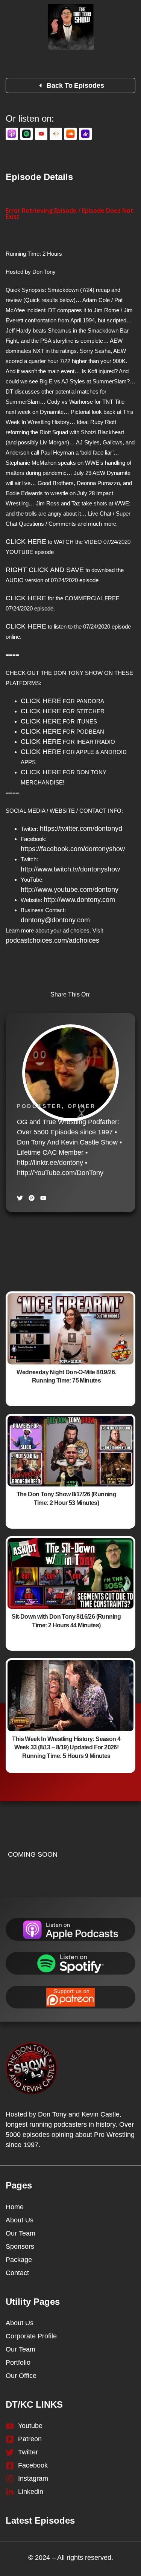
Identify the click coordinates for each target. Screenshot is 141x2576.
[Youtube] (43, 1198)
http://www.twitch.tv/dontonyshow (70, 869)
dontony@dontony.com (55, 920)
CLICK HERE (26, 542)
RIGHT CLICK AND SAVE (45, 570)
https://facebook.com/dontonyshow (73, 849)
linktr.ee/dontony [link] (50, 1163)
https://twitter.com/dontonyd (81, 829)
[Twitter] (20, 1198)
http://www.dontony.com (79, 900)
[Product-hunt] (32, 1198)
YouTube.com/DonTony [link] (60, 1173)
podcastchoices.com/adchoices (52, 940)
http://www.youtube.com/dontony (70, 890)
